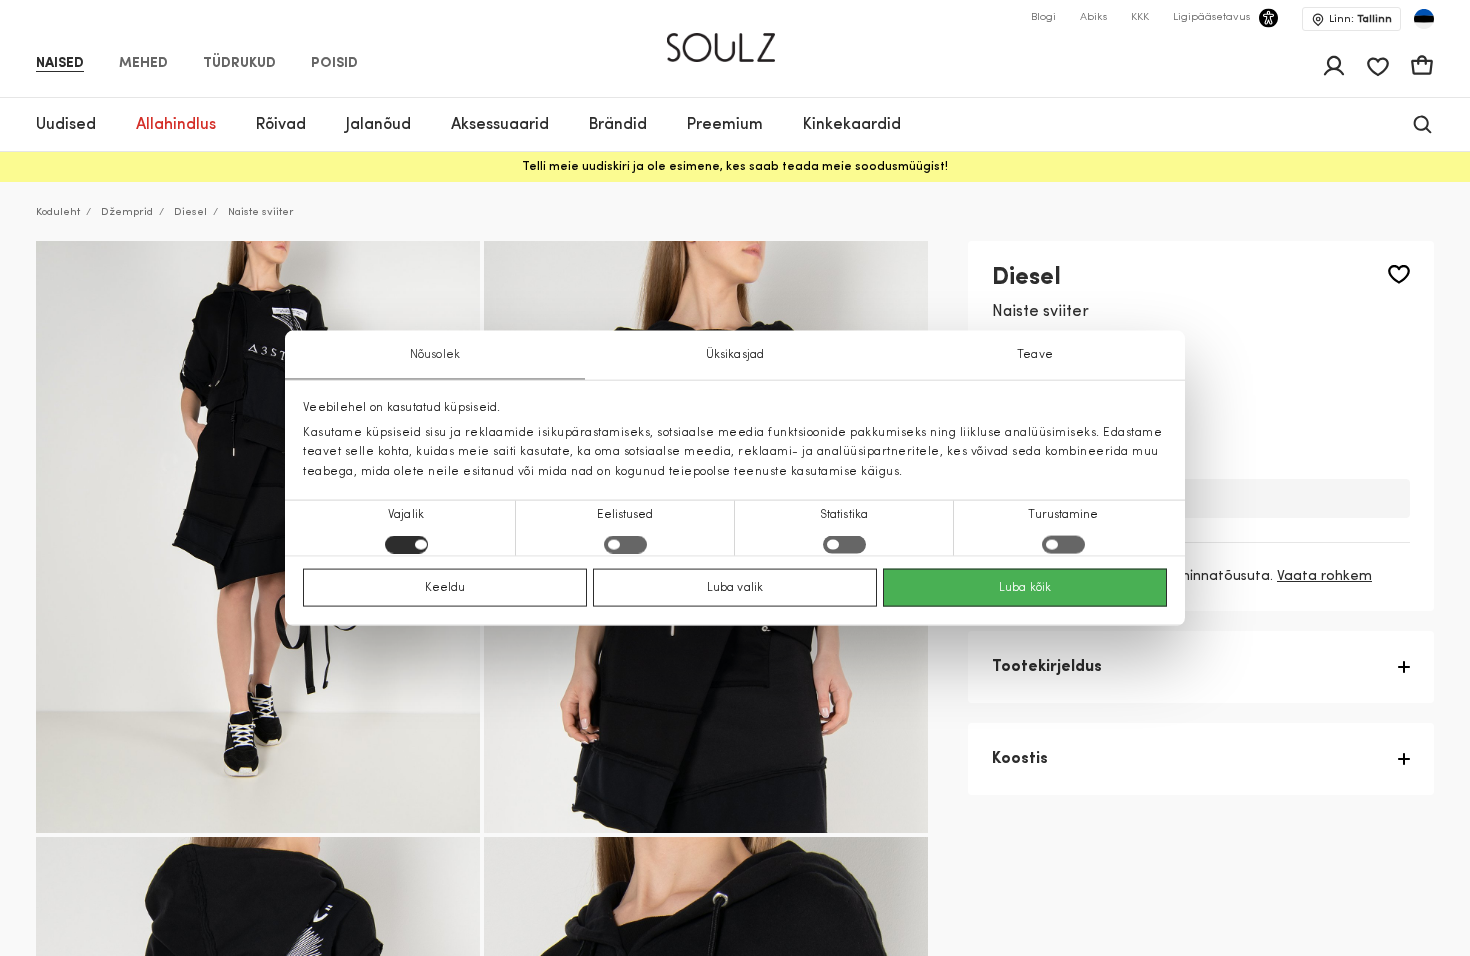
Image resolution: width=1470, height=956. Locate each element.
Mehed (143, 64)
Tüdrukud (239, 64)
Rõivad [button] (281, 125)
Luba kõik (1025, 587)
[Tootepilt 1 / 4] (258, 537)
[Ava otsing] (1422, 124)
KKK (1140, 17)
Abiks (1093, 17)
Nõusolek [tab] (435, 355)
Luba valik (735, 587)
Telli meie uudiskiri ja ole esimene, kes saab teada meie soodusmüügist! (735, 167)
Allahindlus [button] (176, 125)
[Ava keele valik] (1424, 19)
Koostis (1020, 759)
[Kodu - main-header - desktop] (735, 39)
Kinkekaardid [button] (852, 125)
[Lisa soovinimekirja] (1399, 274)
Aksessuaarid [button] (500, 125)
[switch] (625, 544)
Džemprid (127, 212)
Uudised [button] (66, 125)
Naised (60, 64)
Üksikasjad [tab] (735, 355)
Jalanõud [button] (378, 125)
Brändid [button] (618, 125)
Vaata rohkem (1324, 576)
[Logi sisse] (1334, 66)
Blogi (1043, 17)
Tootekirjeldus (1047, 667)
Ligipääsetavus (1211, 17)
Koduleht (58, 212)
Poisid (334, 64)
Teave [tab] (1035, 355)
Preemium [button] (725, 125)
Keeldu (445, 587)
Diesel (190, 212)
